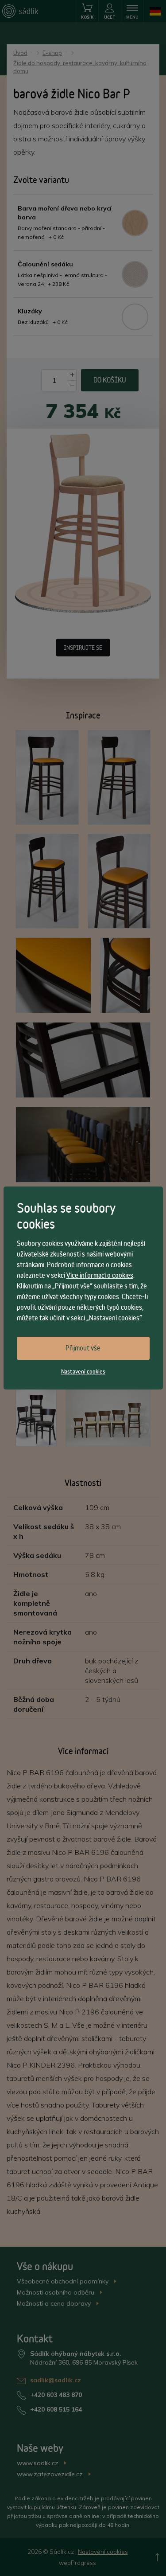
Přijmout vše (83, 1348)
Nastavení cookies (83, 1371)
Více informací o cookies (100, 1275)
